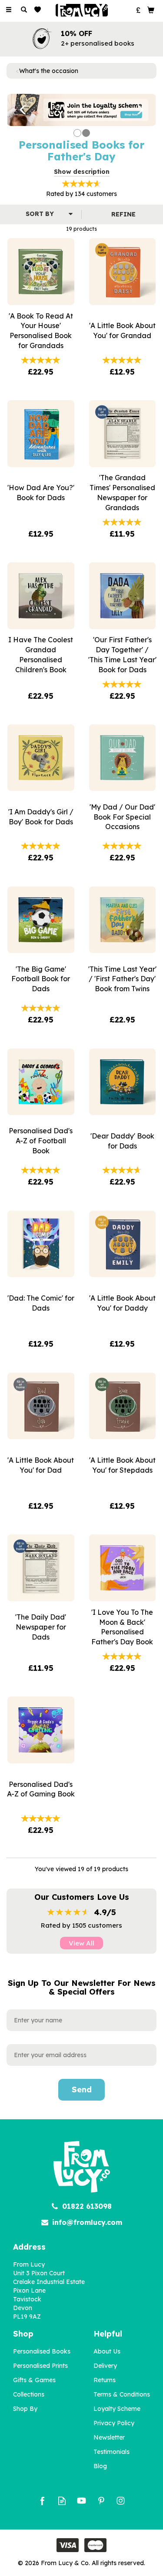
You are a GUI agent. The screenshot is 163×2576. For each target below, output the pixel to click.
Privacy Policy (114, 2423)
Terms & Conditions (122, 2394)
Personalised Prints (40, 2366)
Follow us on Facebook (42, 2501)
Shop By (25, 2409)
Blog (100, 2466)
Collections (29, 2394)
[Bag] (151, 10)
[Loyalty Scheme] (81, 110)
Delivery (105, 2366)
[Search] (24, 10)
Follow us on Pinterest (101, 2501)
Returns (105, 2380)
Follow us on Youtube (81, 2501)
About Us (107, 2351)
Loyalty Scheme (117, 2409)
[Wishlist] (39, 10)
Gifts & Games (34, 2380)
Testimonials (111, 2452)
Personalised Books (42, 2351)
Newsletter (109, 2437)
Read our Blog (62, 2501)
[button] (18, 110)
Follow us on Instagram (121, 2501)
